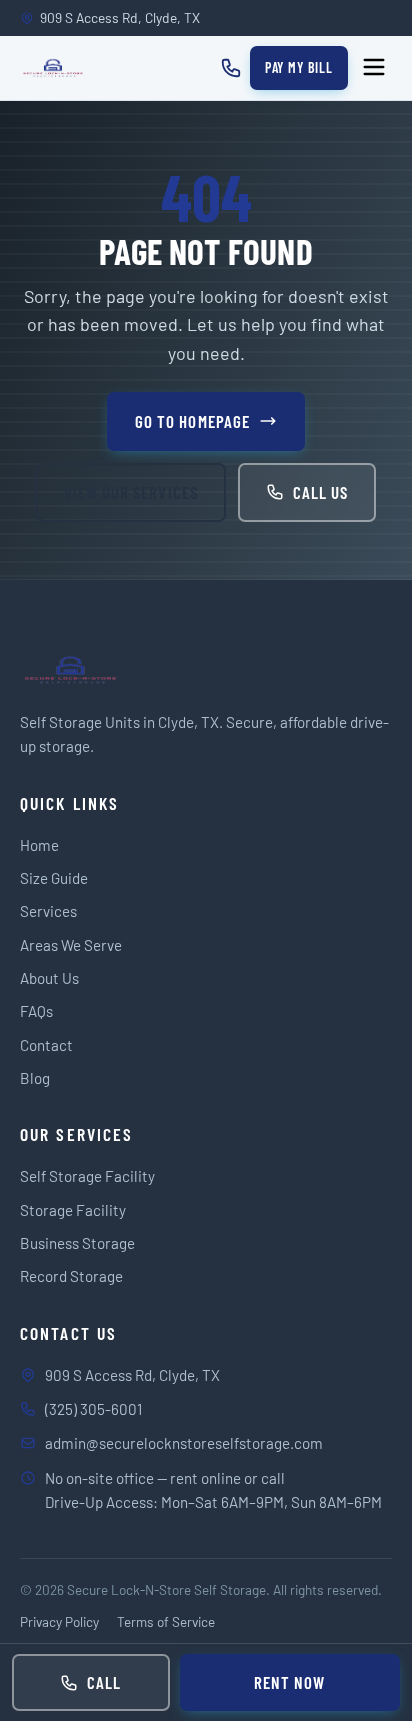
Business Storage (77, 1243)
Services (48, 911)
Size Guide (54, 878)
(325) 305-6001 (93, 1409)
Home (39, 845)
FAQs (36, 1011)
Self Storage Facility (87, 1176)
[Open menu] (374, 68)
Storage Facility (73, 1210)
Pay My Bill (299, 67)
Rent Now (289, 1682)
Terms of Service (166, 1621)
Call (104, 1682)
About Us (49, 978)
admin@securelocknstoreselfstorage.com (184, 1443)
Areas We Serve (71, 945)
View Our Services (130, 492)
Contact (46, 1045)
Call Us (320, 492)
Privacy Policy (59, 1621)
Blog (35, 1078)
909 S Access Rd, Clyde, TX (132, 1375)
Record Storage (71, 1276)
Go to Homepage (192, 421)
